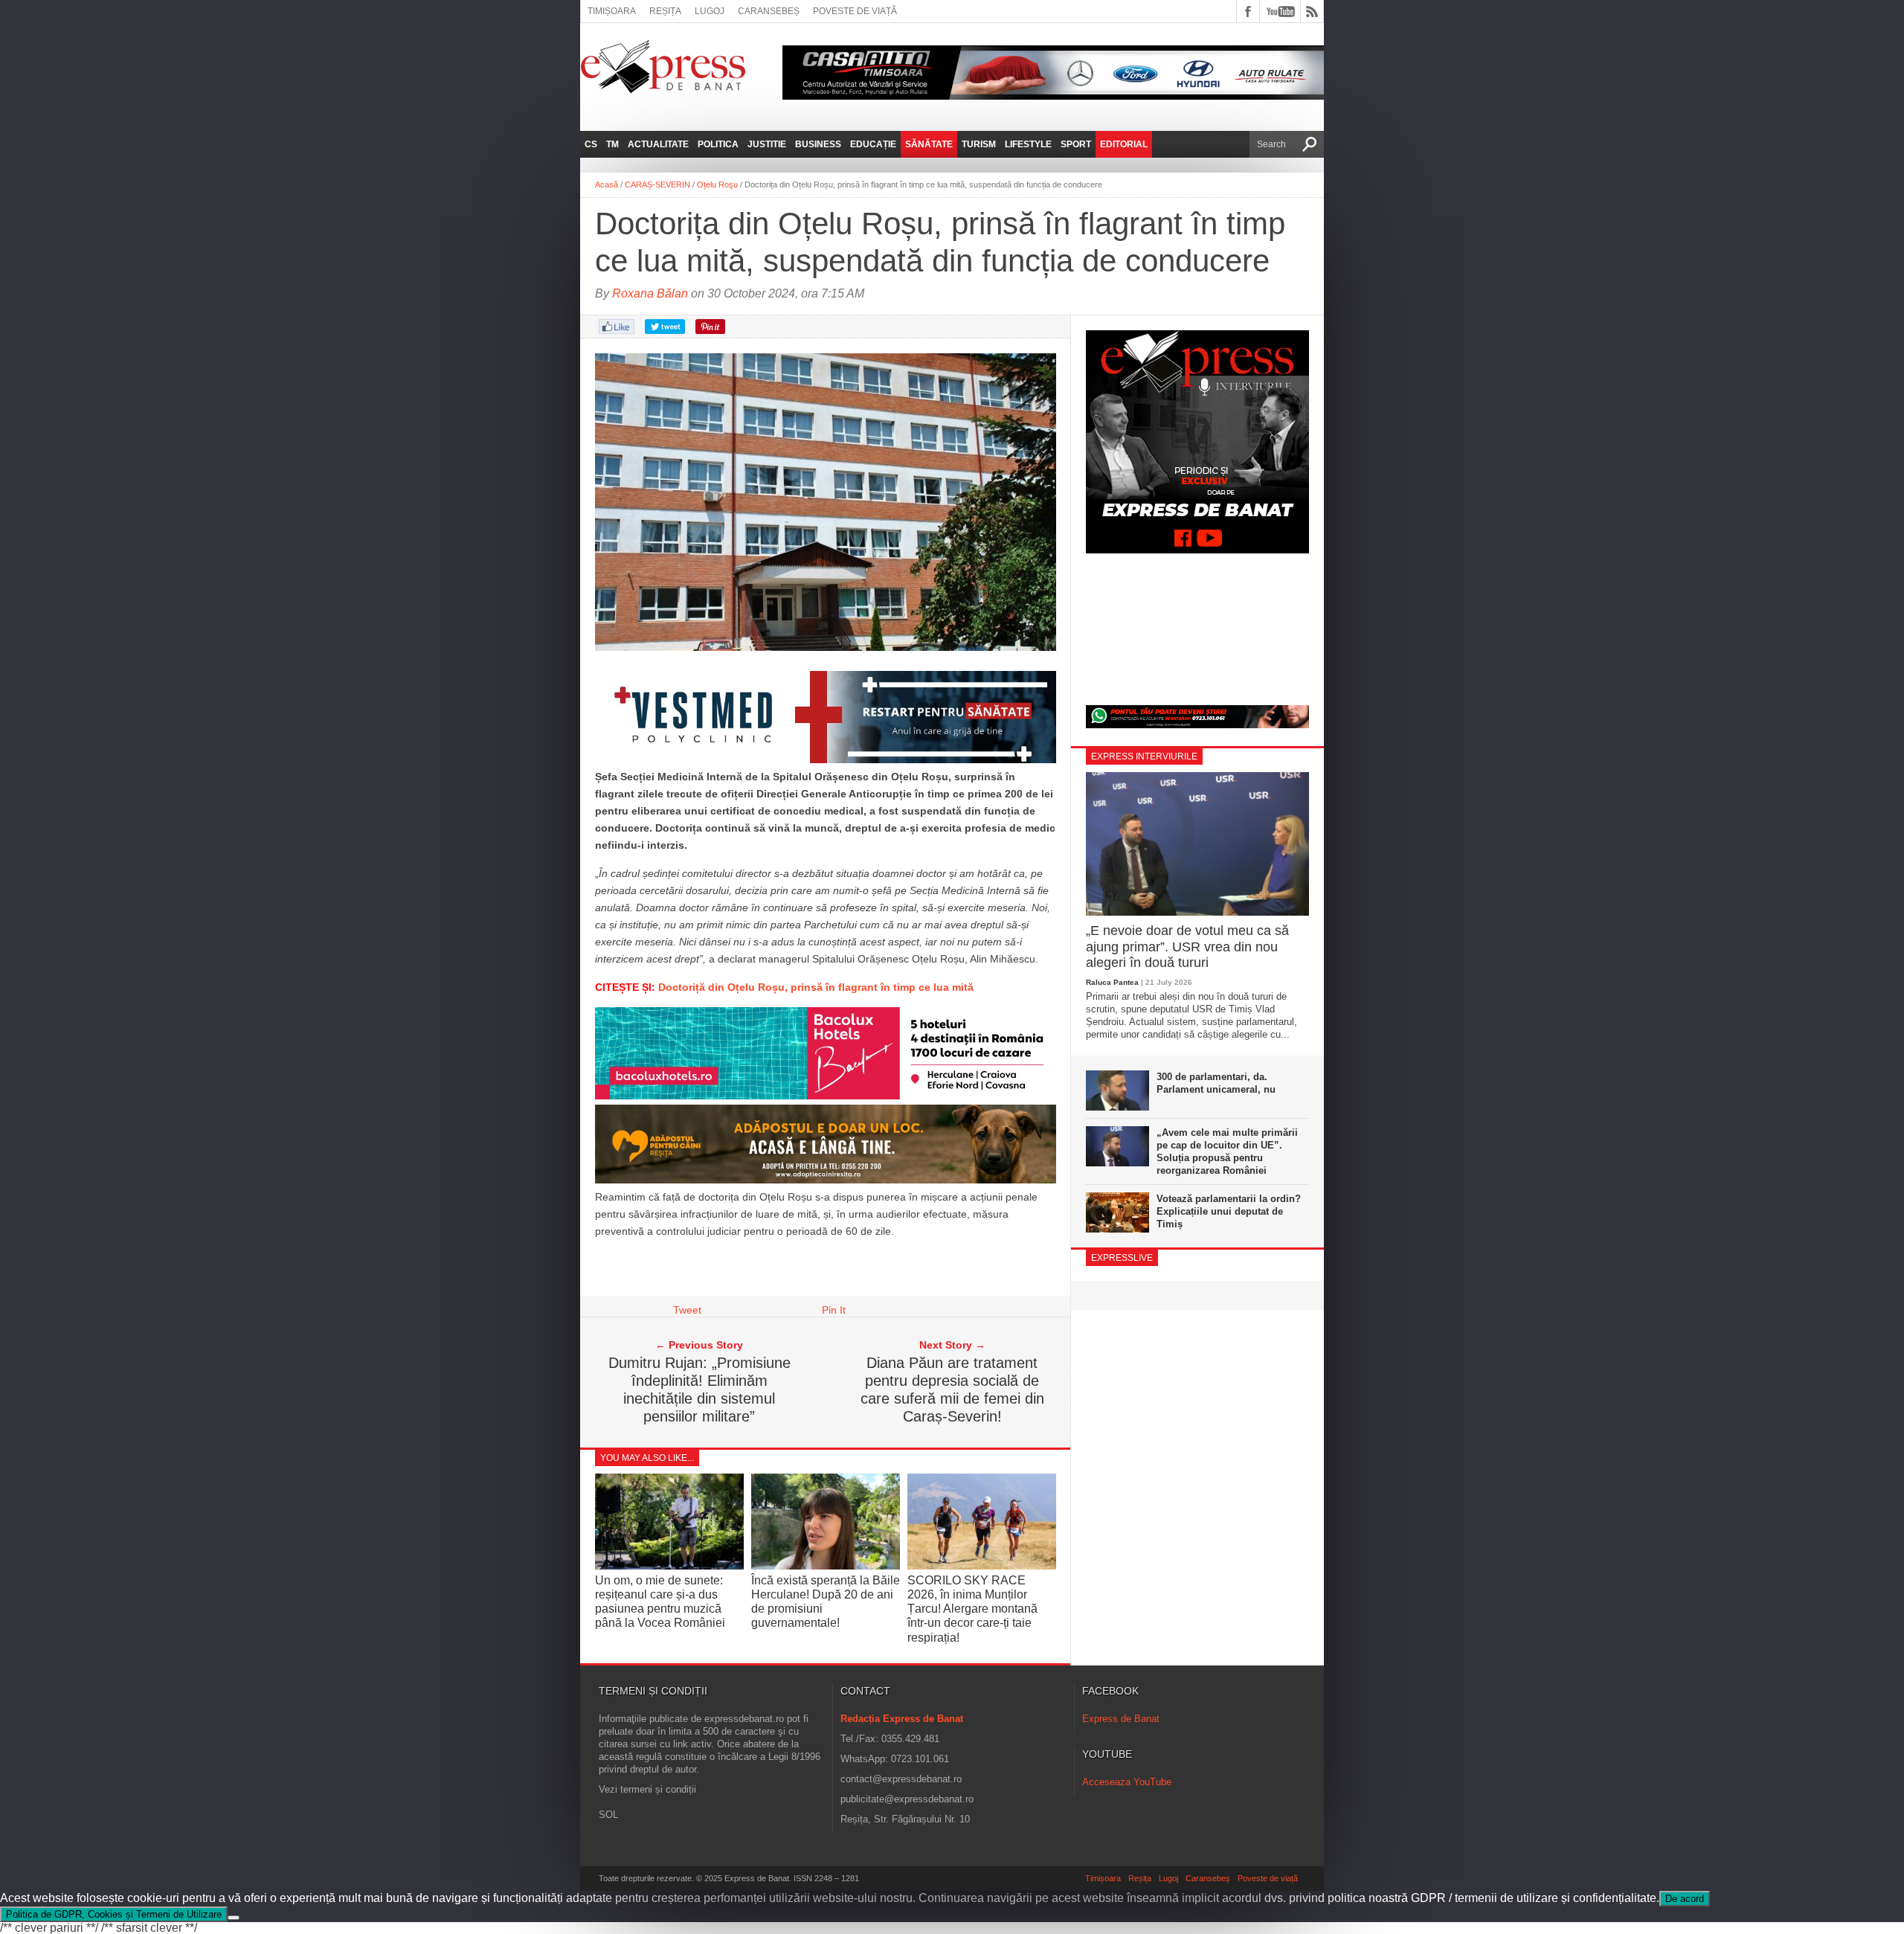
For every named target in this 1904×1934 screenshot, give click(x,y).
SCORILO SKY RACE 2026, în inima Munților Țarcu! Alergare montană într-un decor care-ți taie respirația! (972, 1609)
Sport (1076, 144)
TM (612, 144)
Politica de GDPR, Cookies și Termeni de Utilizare (114, 1914)
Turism (979, 144)
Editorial (1124, 144)
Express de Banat (1121, 1719)
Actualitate (658, 144)
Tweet (687, 1310)
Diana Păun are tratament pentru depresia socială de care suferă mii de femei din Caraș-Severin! (952, 1390)
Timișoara (612, 11)
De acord (1685, 1899)
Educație (873, 144)
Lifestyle (1028, 144)
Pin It (834, 1310)
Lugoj (710, 11)
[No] (234, 1918)
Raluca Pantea (1112, 982)
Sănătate (929, 144)
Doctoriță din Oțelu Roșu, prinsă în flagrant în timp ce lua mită (817, 987)
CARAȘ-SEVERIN (657, 184)
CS (591, 144)
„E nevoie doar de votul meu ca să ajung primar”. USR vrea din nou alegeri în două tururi (1187, 947)
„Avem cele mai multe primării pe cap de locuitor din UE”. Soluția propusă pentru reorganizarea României (1227, 1151)
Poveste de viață (855, 11)
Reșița (665, 11)
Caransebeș (769, 11)
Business (818, 144)
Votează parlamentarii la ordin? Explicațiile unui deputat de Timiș (1229, 1211)
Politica (718, 144)
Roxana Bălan (650, 293)
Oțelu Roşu (717, 184)
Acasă (607, 184)
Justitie (767, 144)
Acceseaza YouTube (1127, 1782)
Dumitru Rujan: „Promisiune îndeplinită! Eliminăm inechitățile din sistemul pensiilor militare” (699, 1390)
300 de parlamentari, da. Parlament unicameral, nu (1216, 1083)
